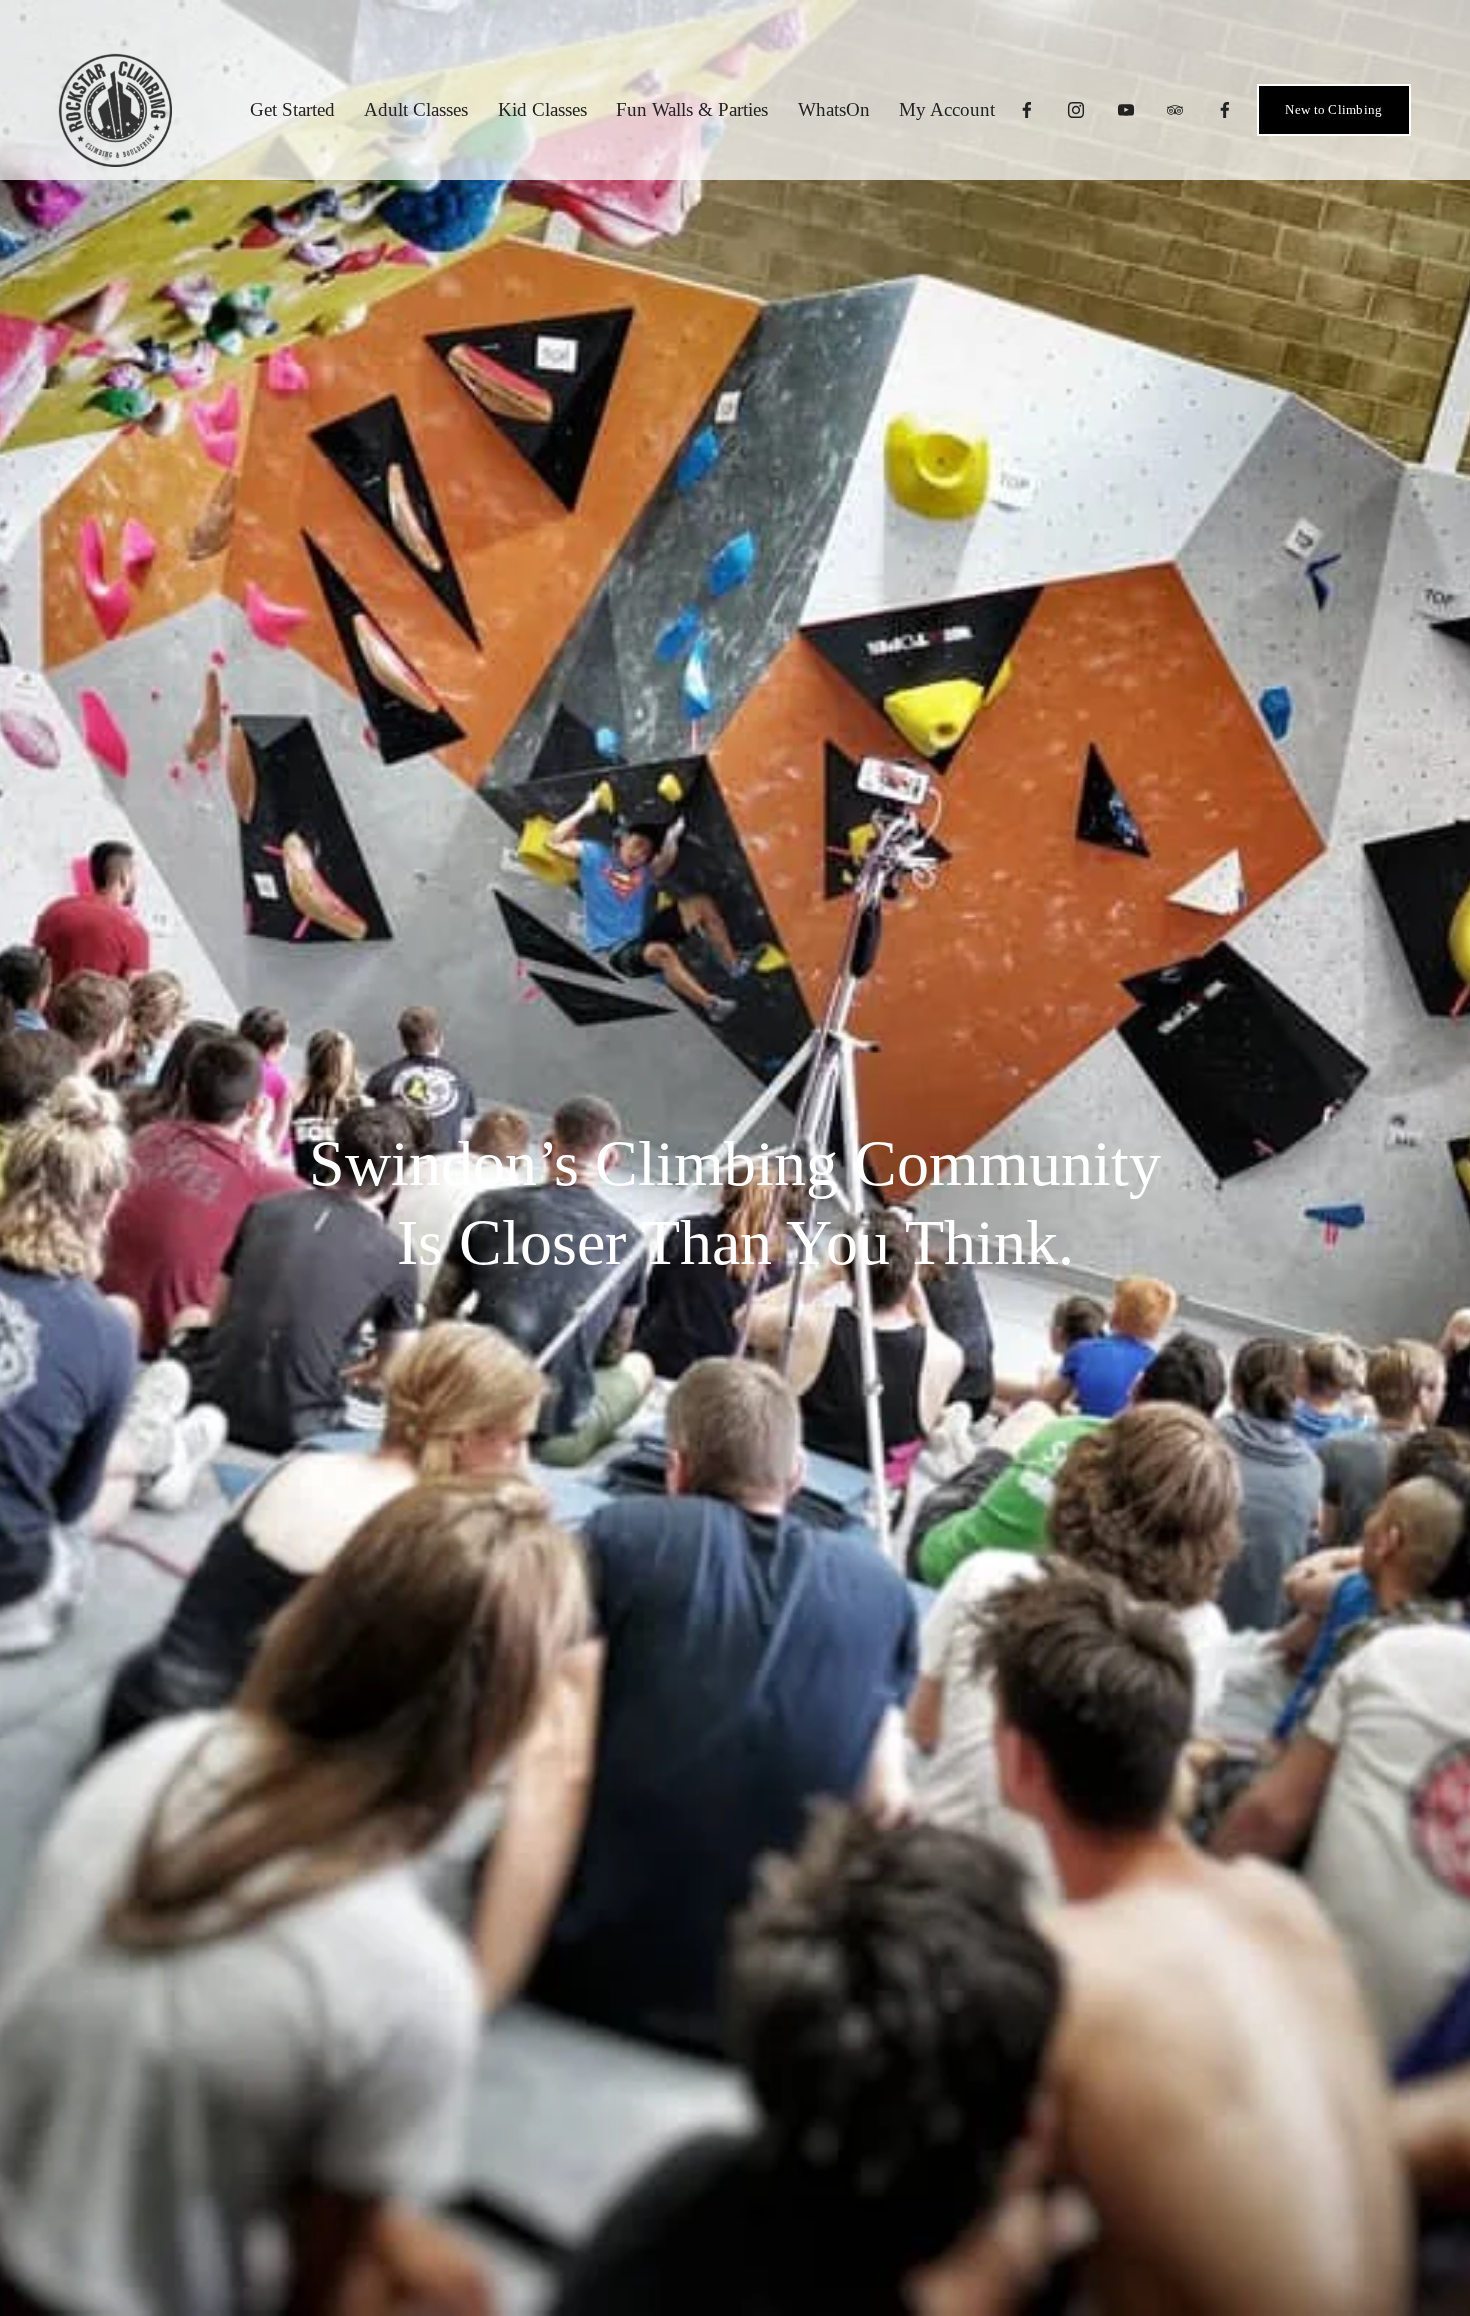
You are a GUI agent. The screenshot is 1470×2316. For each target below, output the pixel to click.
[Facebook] (1027, 110)
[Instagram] (1076, 110)
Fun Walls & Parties (692, 109)
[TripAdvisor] (1175, 110)
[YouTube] (1126, 110)
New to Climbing (1333, 109)
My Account (947, 109)
